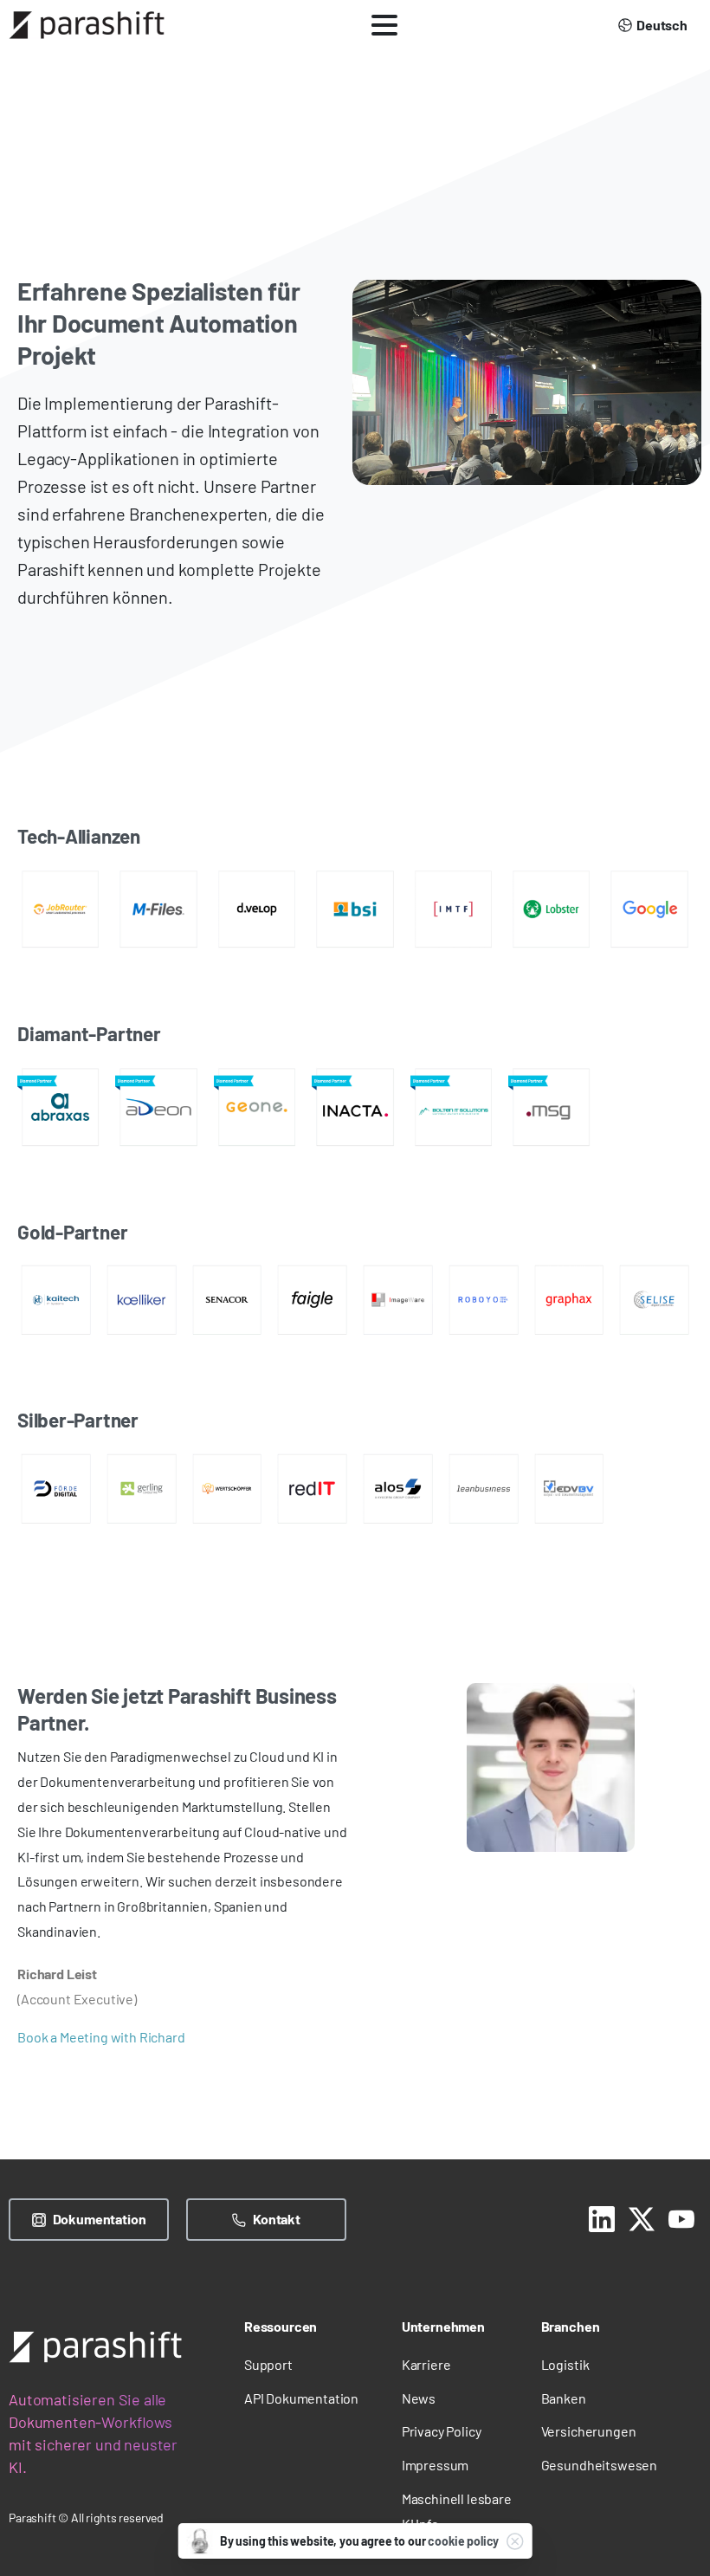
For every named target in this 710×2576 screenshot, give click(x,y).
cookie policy (463, 2541)
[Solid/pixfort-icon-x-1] (642, 2217)
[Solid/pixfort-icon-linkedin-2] (602, 2217)
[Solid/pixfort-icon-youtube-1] (681, 2217)
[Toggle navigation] (384, 25)
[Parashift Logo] (95, 2347)
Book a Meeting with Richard (101, 2037)
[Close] (514, 2541)
